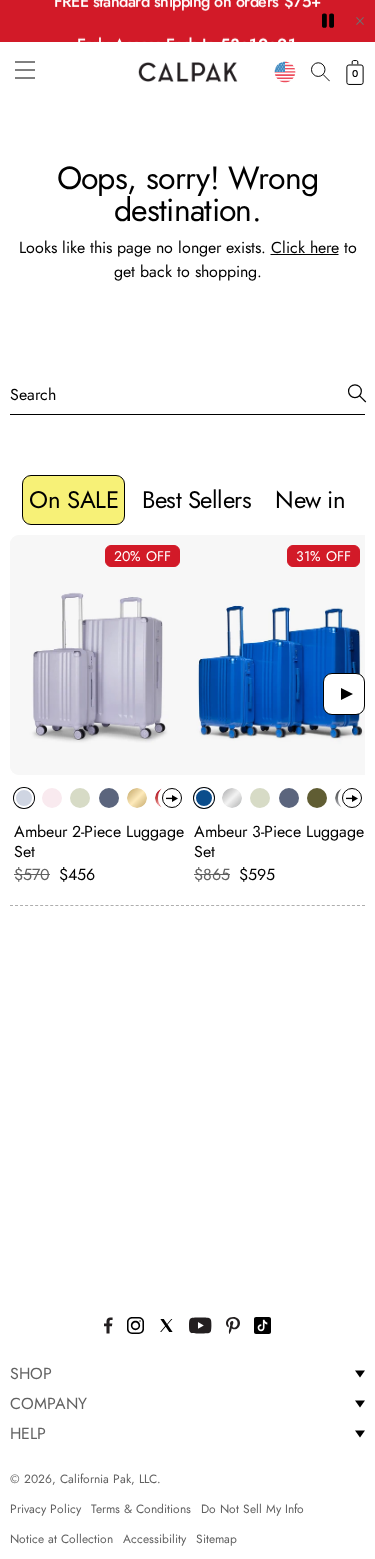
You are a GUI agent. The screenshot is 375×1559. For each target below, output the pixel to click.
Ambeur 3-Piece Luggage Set (279, 841)
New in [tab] (310, 499)
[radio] (24, 798)
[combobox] (285, 72)
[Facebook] (108, 1328)
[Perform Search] (357, 394)
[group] (100, 710)
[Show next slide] (344, 694)
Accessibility (154, 1539)
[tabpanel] (187, 715)
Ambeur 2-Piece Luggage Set (99, 841)
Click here (305, 247)
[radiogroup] (95, 798)
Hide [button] (359, 21)
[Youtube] (200, 1328)
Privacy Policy (45, 1509)
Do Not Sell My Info (252, 1509)
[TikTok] (262, 1328)
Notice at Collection (61, 1539)
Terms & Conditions (141, 1509)
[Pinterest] (233, 1328)
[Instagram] (135, 1328)
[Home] (188, 72)
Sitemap (216, 1539)
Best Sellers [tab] (196, 499)
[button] (25, 70)
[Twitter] (166, 1328)
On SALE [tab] (73, 499)
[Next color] (172, 798)
